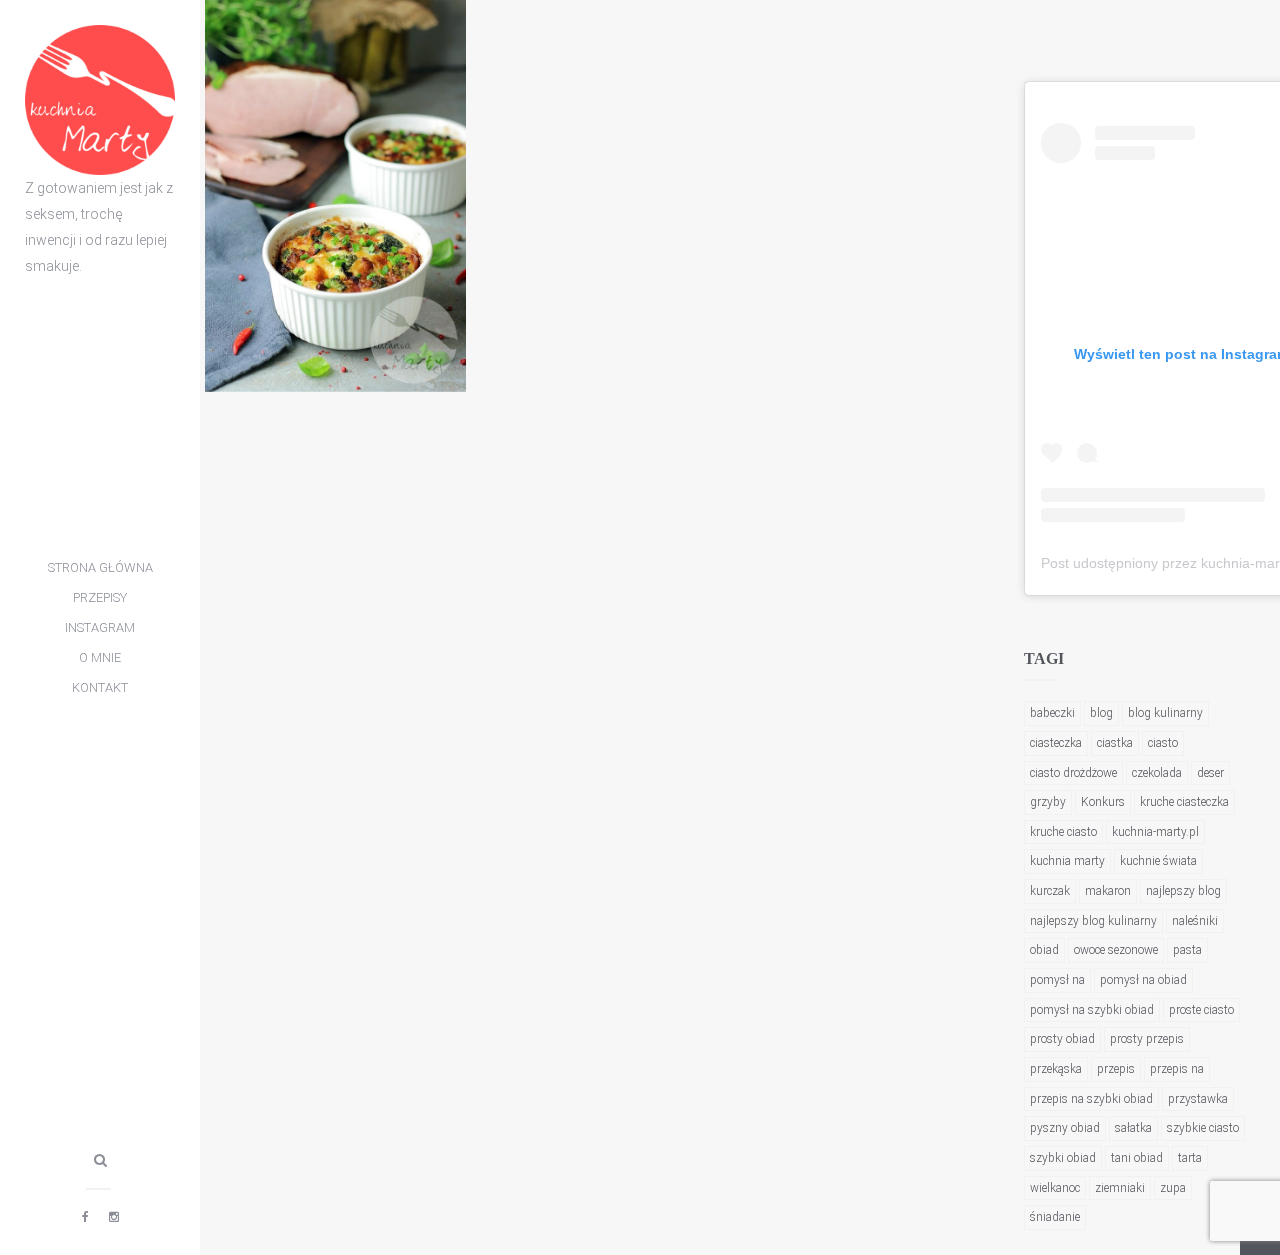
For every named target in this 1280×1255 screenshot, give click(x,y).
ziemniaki (1120, 1188)
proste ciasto (1201, 1010)
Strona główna (100, 567)
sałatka (1133, 1128)
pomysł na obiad (1143, 980)
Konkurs (1103, 802)
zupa (1173, 1188)
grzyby (1048, 802)
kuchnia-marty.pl (1155, 832)
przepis (1116, 1069)
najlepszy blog (1183, 891)
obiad (1044, 950)
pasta (1187, 950)
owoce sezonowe (1116, 950)
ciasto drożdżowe (1073, 773)
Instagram (100, 627)
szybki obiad (1063, 1158)
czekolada (1157, 773)
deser (1210, 773)
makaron (1108, 891)
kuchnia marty (1067, 861)
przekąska (1056, 1069)
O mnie (100, 657)
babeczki (1052, 713)
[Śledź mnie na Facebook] (85, 1217)
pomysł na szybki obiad (1092, 1010)
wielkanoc (1055, 1188)
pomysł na (1057, 980)
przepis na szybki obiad (1091, 1099)
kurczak (1050, 891)
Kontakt (100, 687)
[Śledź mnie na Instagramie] (114, 1217)
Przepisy (100, 597)
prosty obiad (1062, 1039)
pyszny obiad (1065, 1128)
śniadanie (1055, 1217)
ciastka (1115, 743)
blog (1101, 713)
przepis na (1177, 1069)
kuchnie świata (1158, 861)
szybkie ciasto (1203, 1128)
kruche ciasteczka (1184, 802)
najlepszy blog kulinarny (1093, 921)
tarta (1190, 1158)
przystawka (1198, 1099)
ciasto (1163, 743)
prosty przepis (1147, 1039)
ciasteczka (1056, 743)
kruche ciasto (1063, 832)
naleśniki (1195, 921)
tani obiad (1137, 1158)
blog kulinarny (1165, 713)
